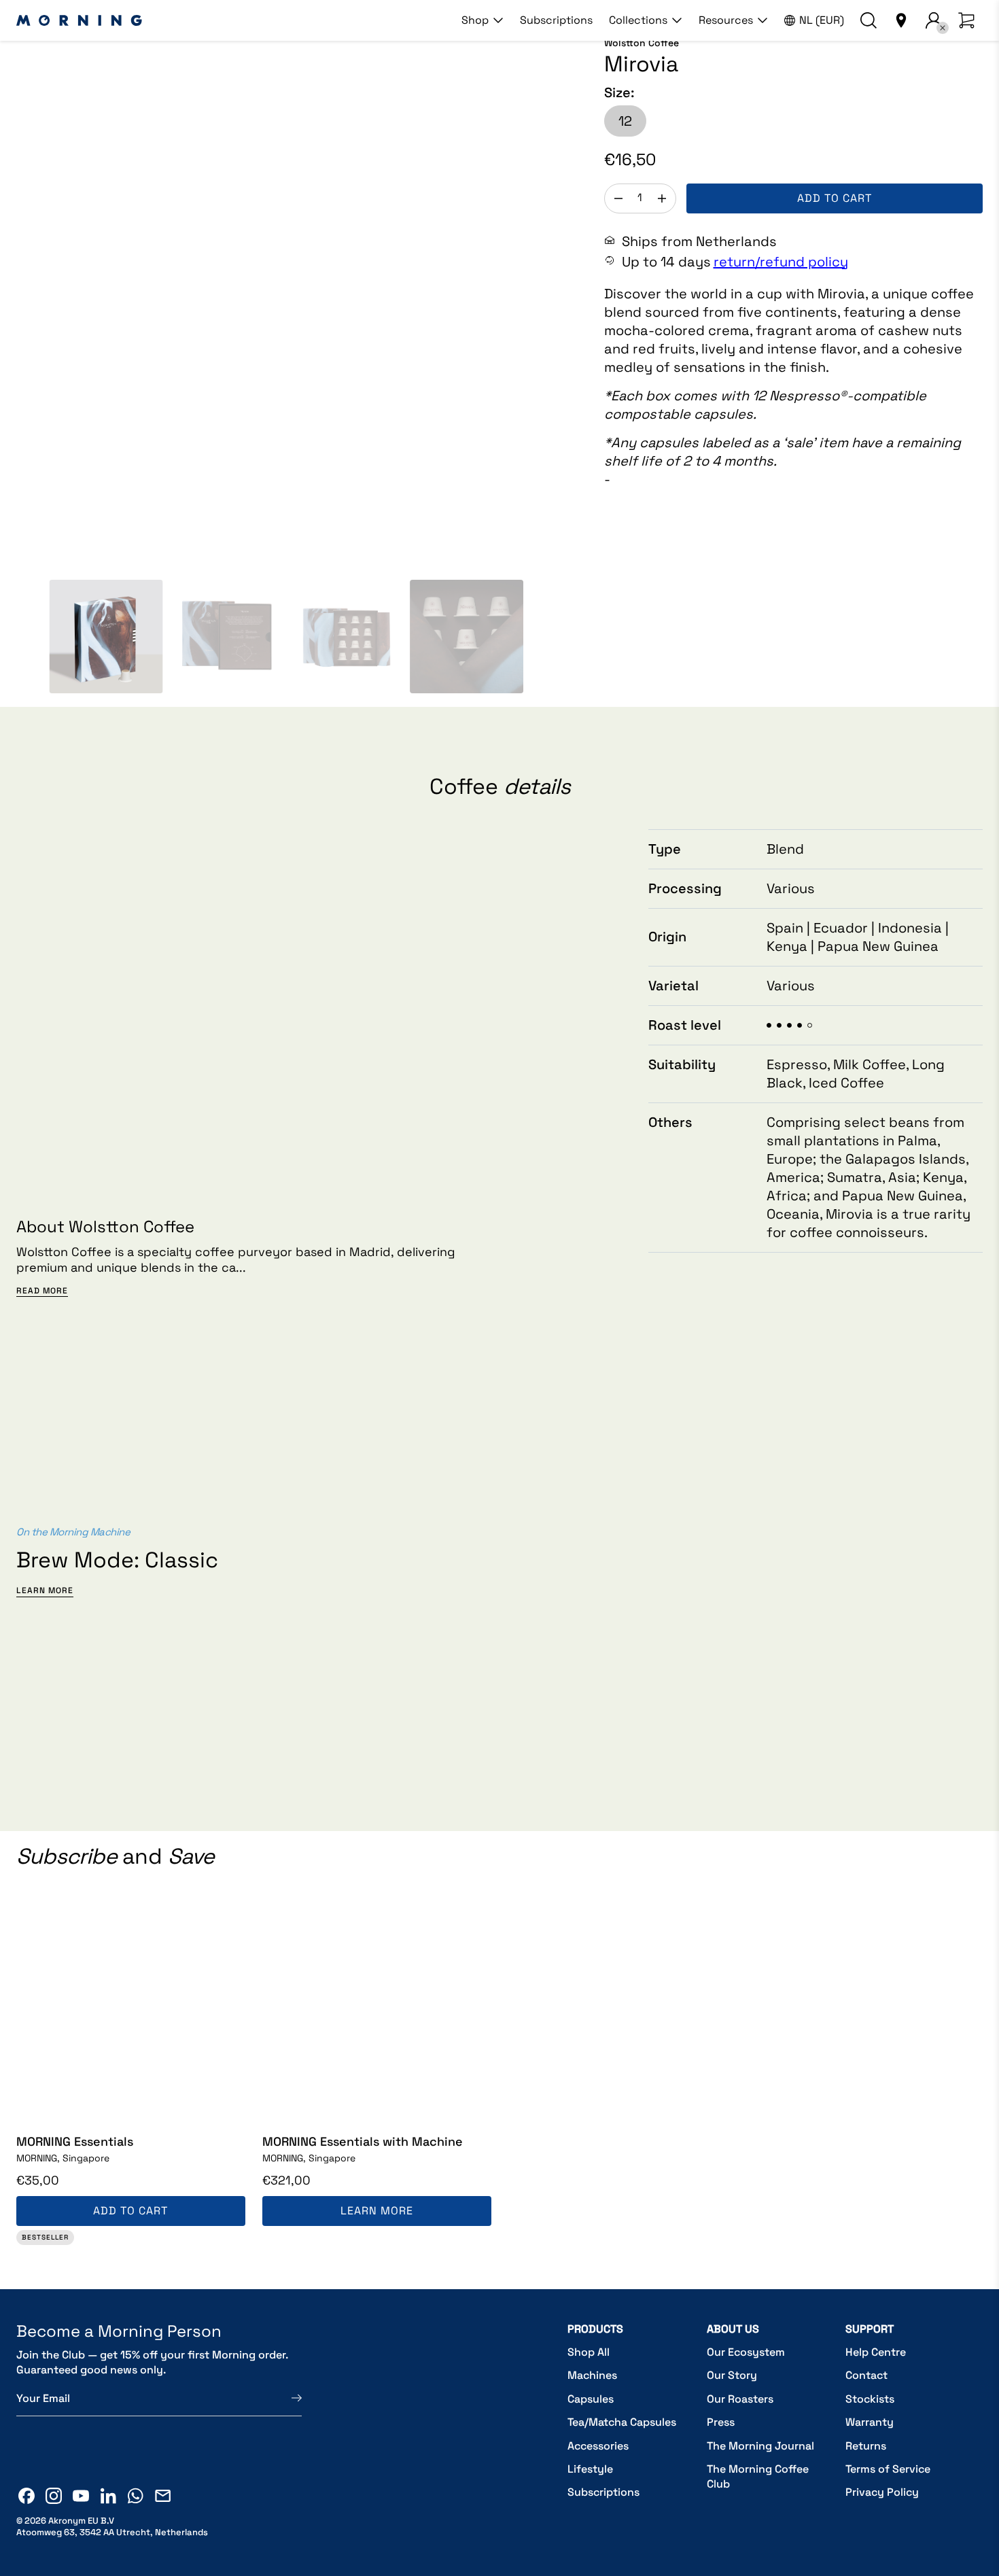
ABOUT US (733, 2329)
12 (625, 121)
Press (721, 2422)
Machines (592, 2375)
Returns (866, 2446)
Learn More (45, 1591)
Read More (42, 1291)
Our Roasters (740, 2399)
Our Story (732, 2375)
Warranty (870, 2422)
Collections (638, 20)
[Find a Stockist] (901, 20)
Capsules (591, 2399)
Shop (475, 20)
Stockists (870, 2399)
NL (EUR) (822, 20)
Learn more (377, 2211)
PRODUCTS (595, 2329)
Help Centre (876, 2352)
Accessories (598, 2446)
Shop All (589, 2352)
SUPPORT (870, 2329)
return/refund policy (781, 262)
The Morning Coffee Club (758, 2476)
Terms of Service (888, 2469)
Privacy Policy (882, 2492)
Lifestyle (590, 2469)
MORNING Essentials (75, 2141)
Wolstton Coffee (642, 43)
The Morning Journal (760, 2446)
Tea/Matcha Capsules (622, 2422)
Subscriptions (556, 20)
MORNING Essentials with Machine (363, 2141)
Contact (866, 2375)
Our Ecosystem (746, 2352)
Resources (726, 20)
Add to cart (835, 198)
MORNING (63, 2158)
